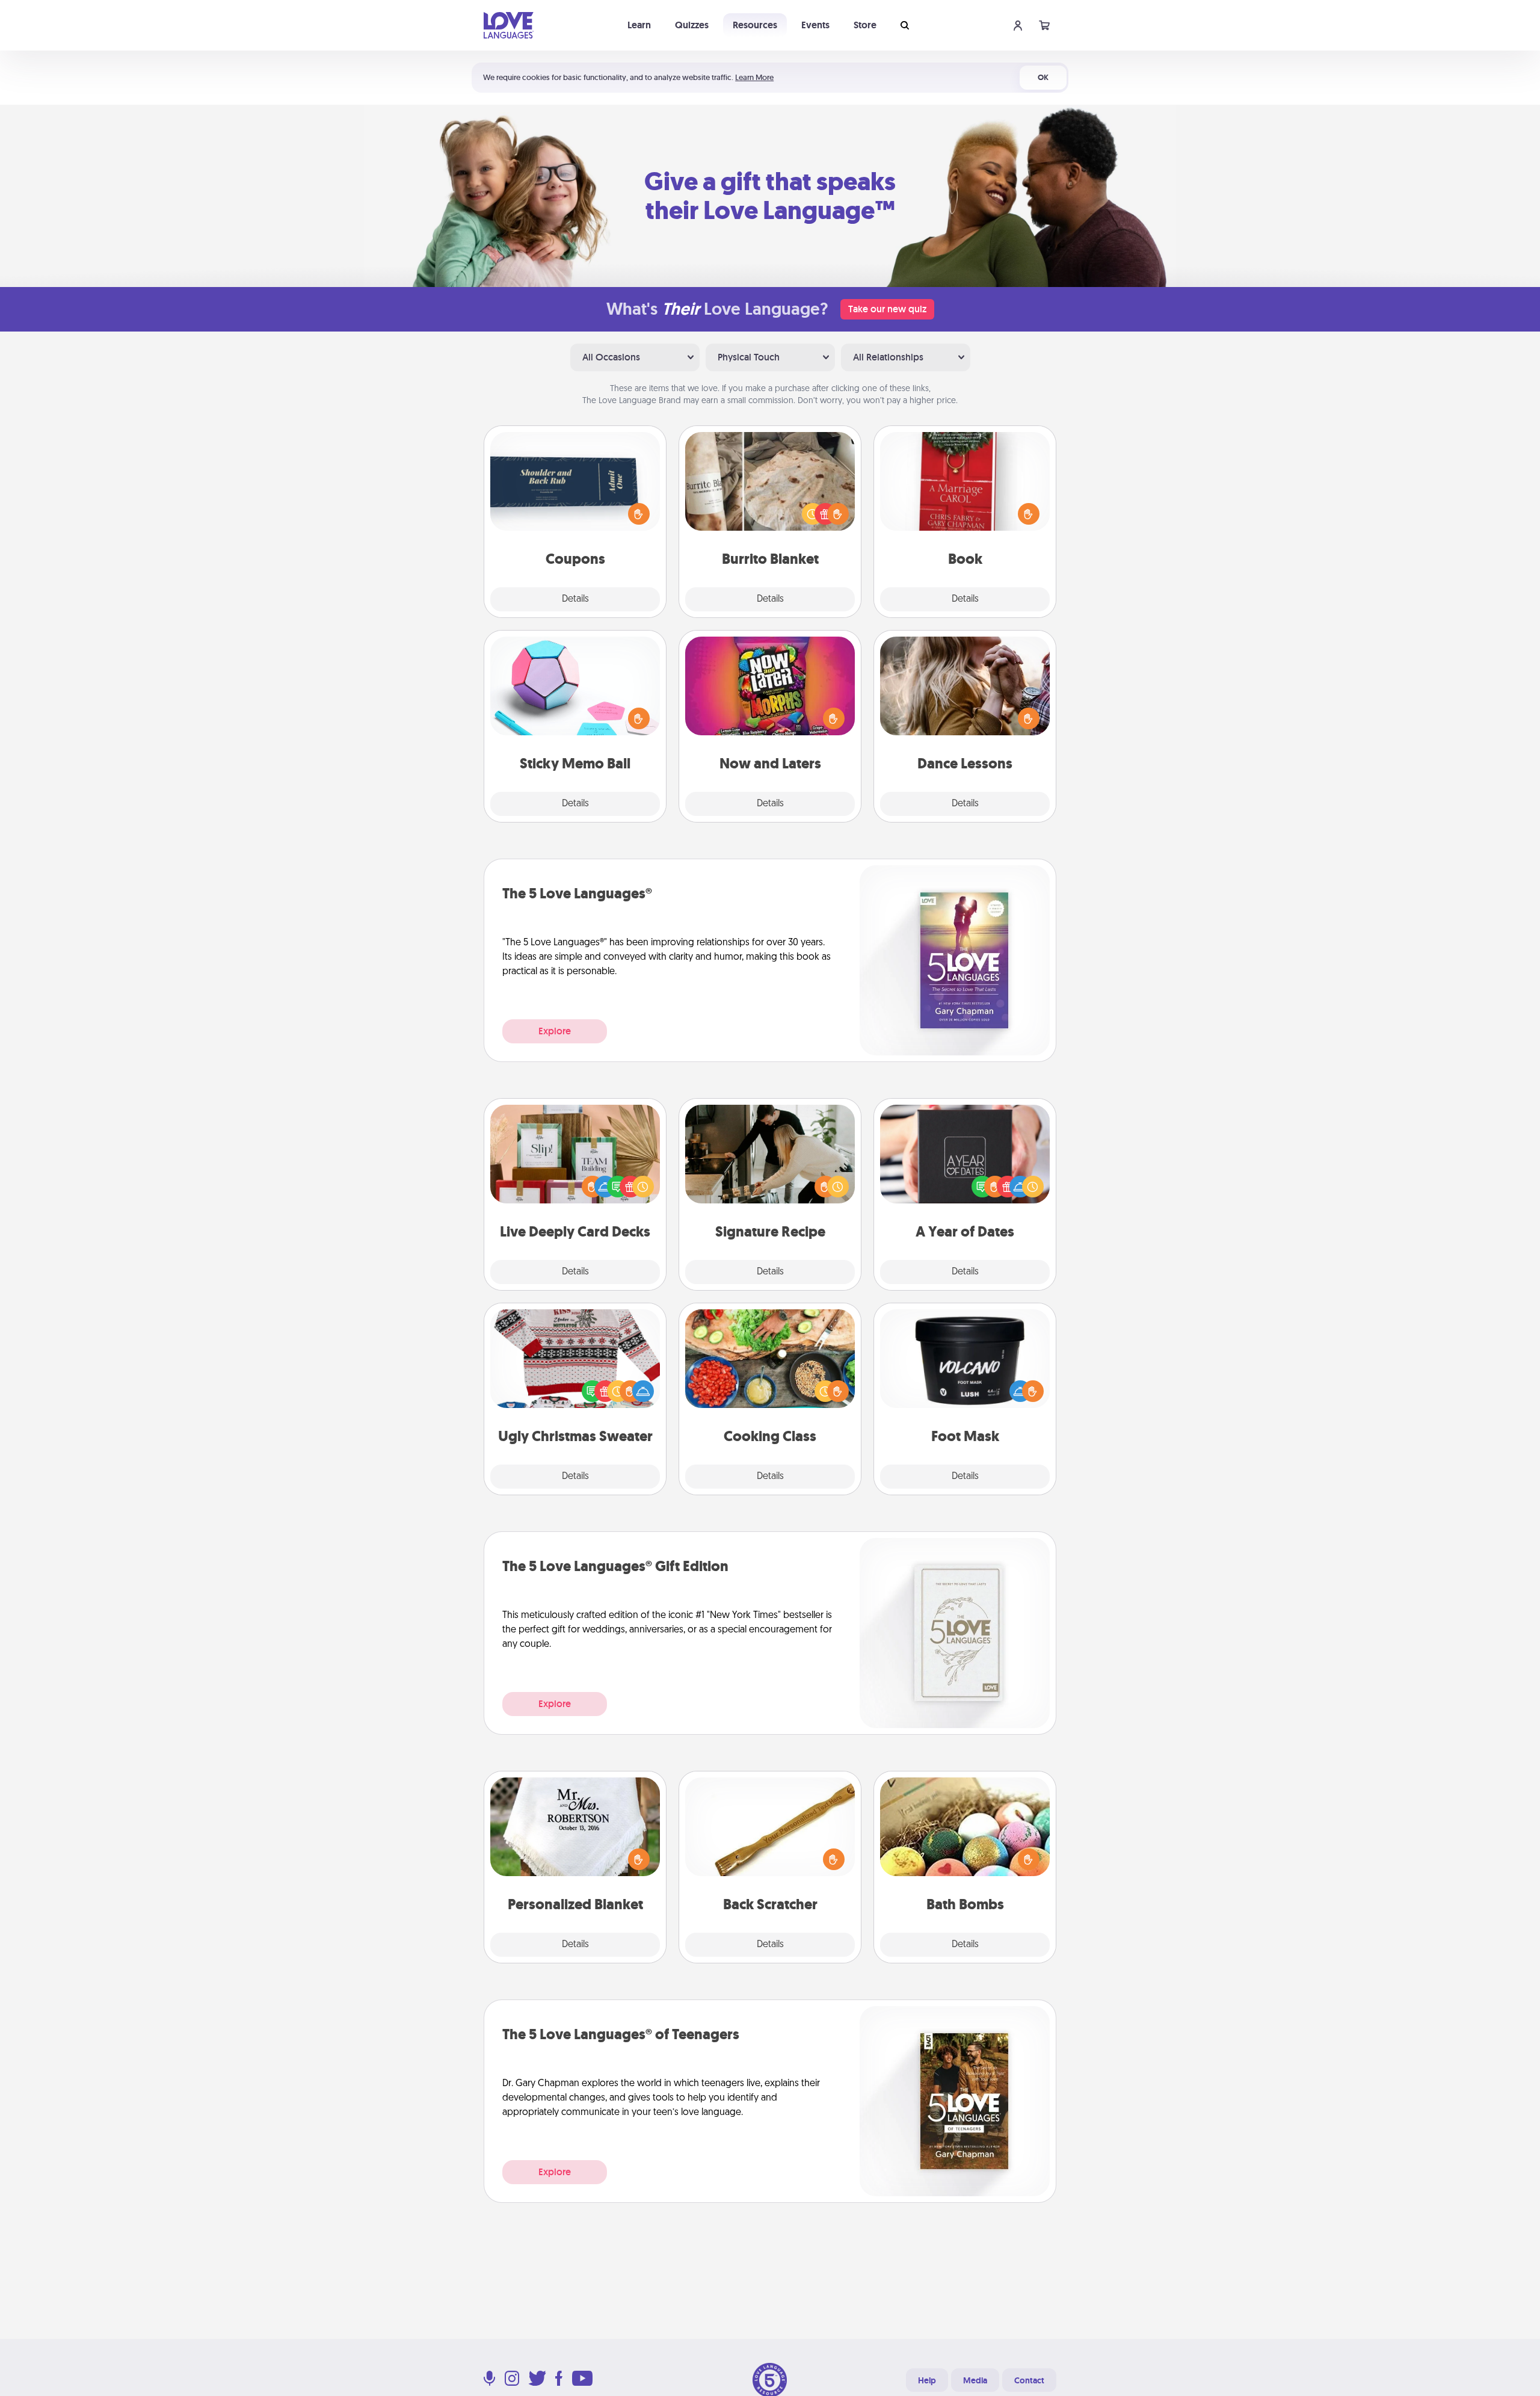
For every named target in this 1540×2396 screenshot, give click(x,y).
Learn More (754, 77)
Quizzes (692, 25)
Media (975, 2380)
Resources (755, 25)
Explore (555, 1031)
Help (927, 2380)
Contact (1029, 2380)
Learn (639, 25)
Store (865, 25)
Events (815, 25)
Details (575, 599)
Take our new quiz (887, 309)
